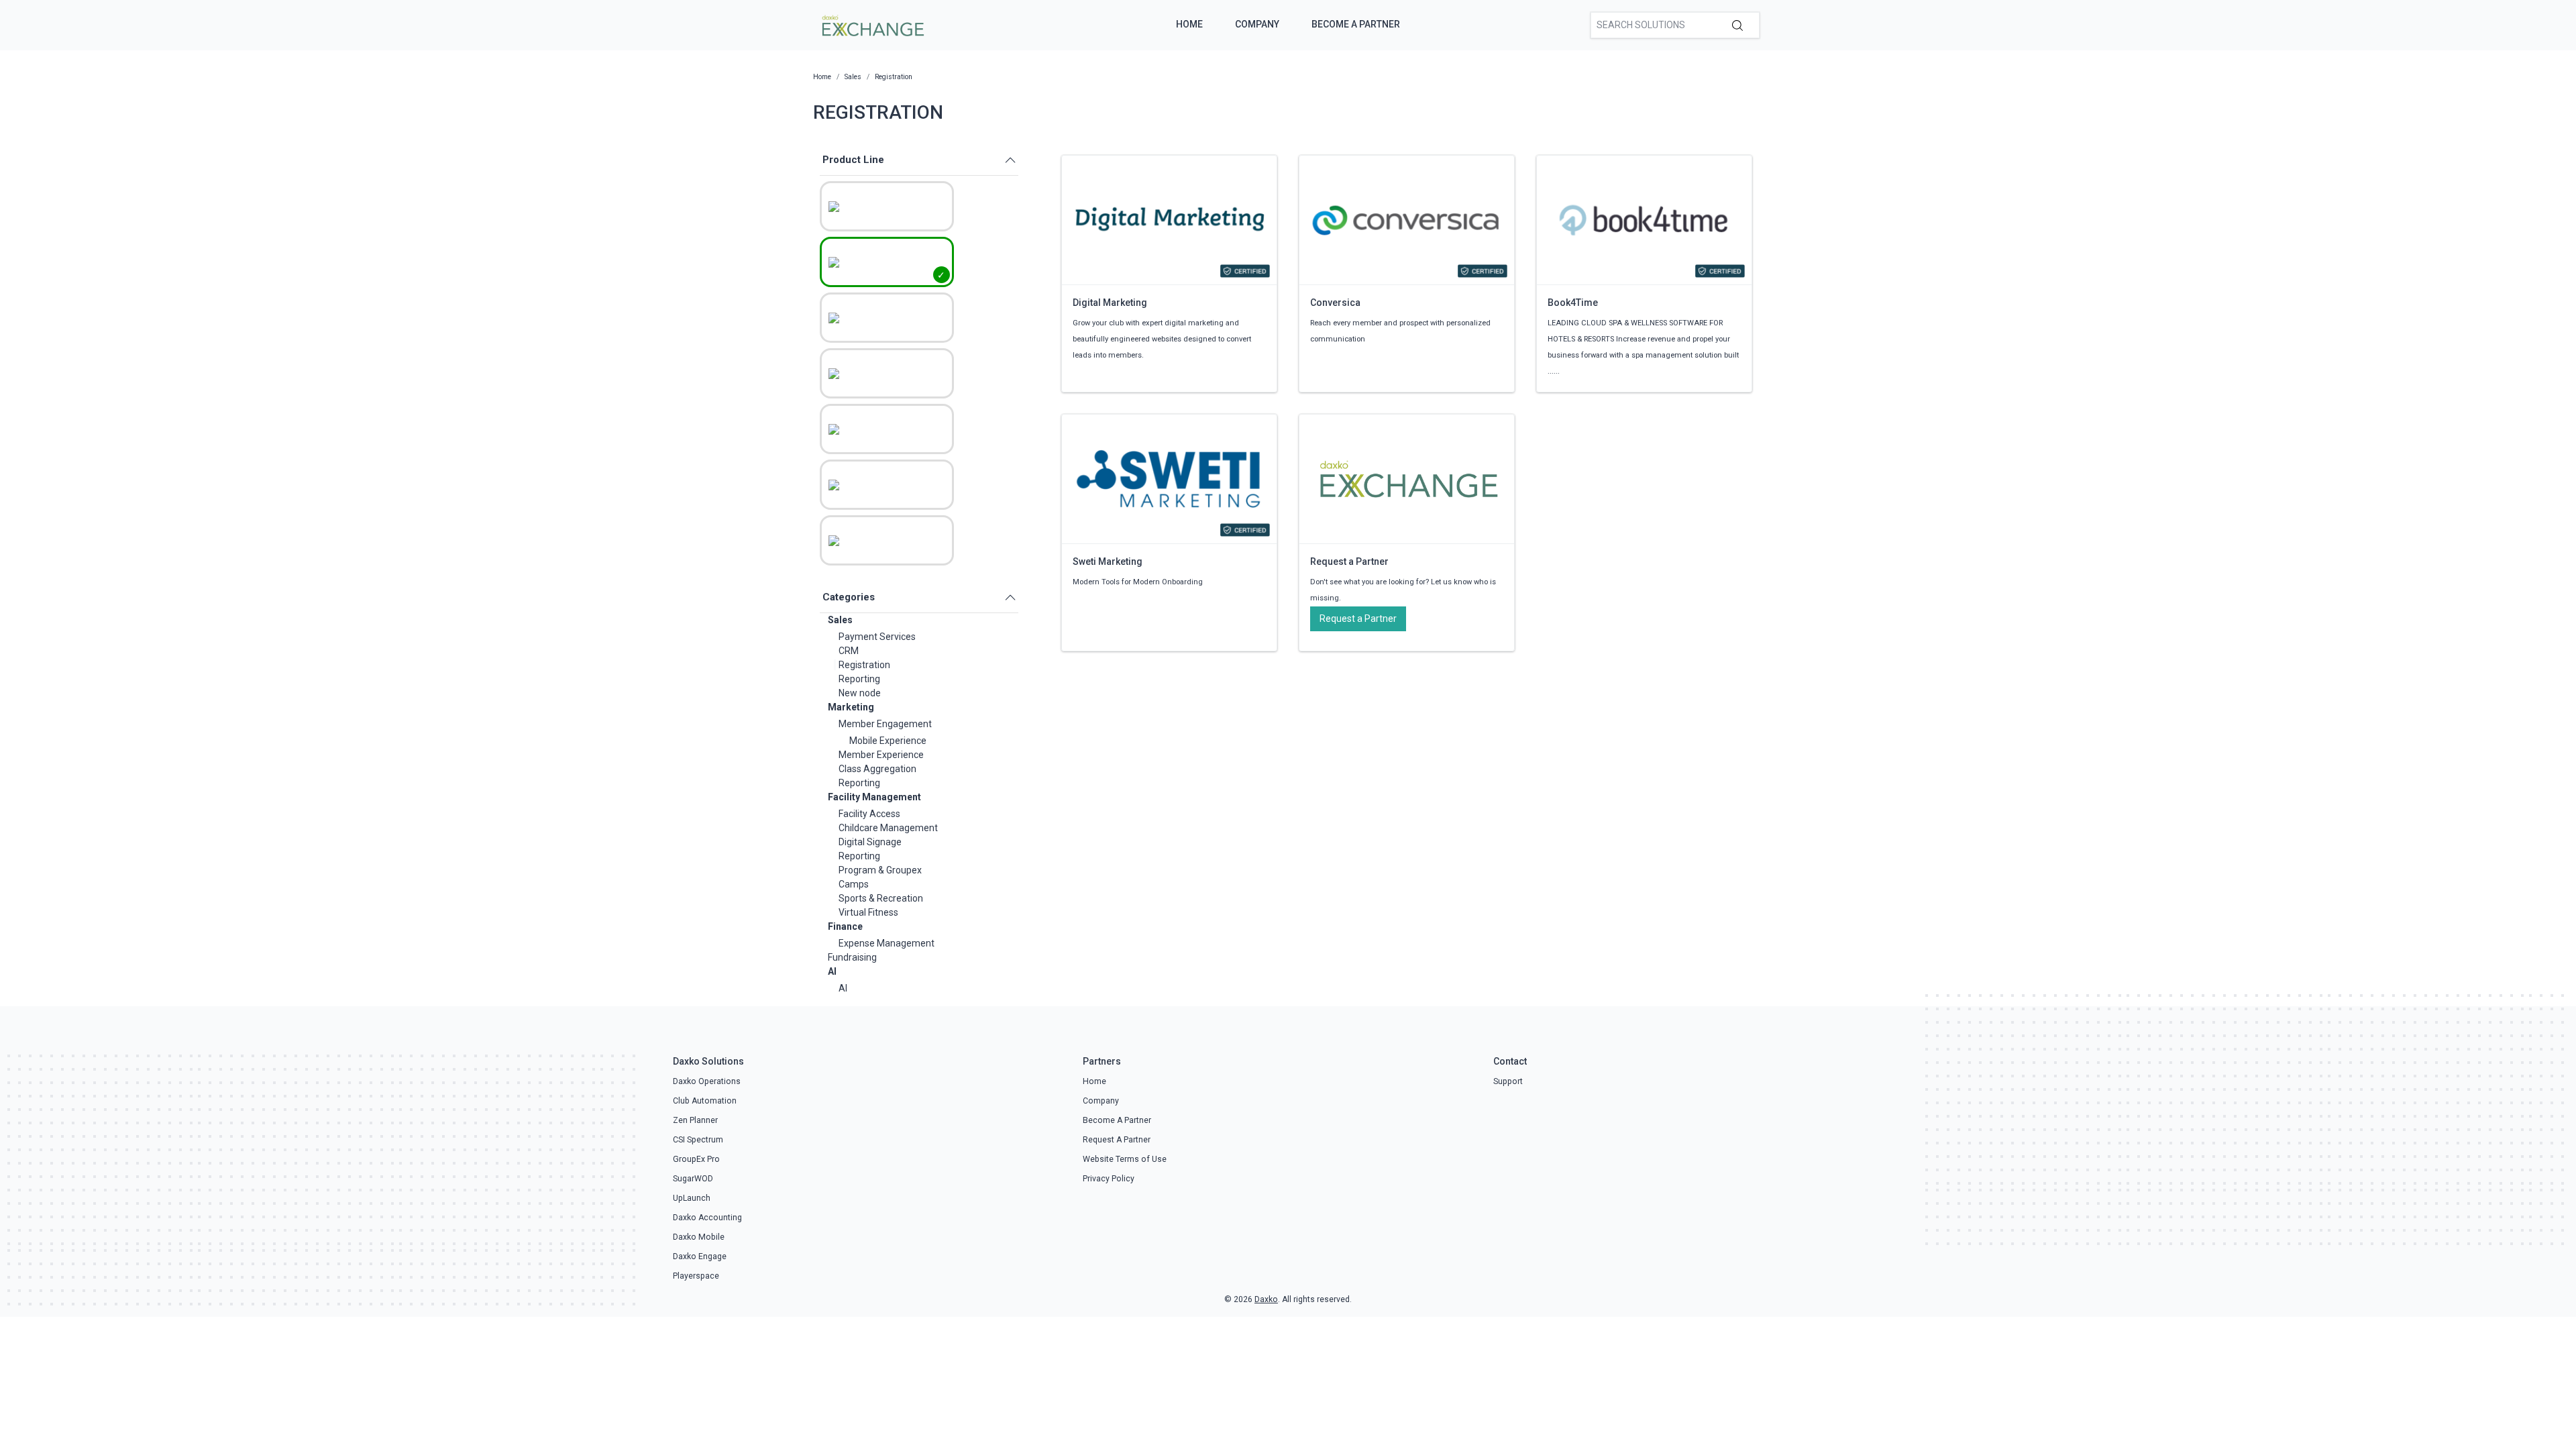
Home (1189, 24)
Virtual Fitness (868, 912)
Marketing (851, 707)
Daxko (1266, 1299)
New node (860, 693)
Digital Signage (870, 842)
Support (1508, 1081)
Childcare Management (888, 828)
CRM (849, 651)
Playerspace (696, 1276)
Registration (864, 665)
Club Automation (705, 1101)
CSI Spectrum (698, 1140)
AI (832, 971)
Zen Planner (695, 1120)
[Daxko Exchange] (872, 24)
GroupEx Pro (696, 1159)
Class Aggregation (877, 769)
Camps (854, 884)
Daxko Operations (707, 1081)
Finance (845, 926)
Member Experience (881, 755)
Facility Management (874, 797)
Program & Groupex (880, 870)
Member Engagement (885, 724)
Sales (840, 620)
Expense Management (887, 943)
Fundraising (852, 957)
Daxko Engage (700, 1256)
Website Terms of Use (1125, 1159)
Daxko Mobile (699, 1237)
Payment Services (877, 637)
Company (1257, 24)
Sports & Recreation (881, 898)
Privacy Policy (1109, 1179)
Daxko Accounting (707, 1218)
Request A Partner (1117, 1140)
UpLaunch (692, 1198)
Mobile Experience (888, 741)
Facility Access (869, 814)
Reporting (859, 679)
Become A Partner (1356, 24)
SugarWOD (693, 1179)
